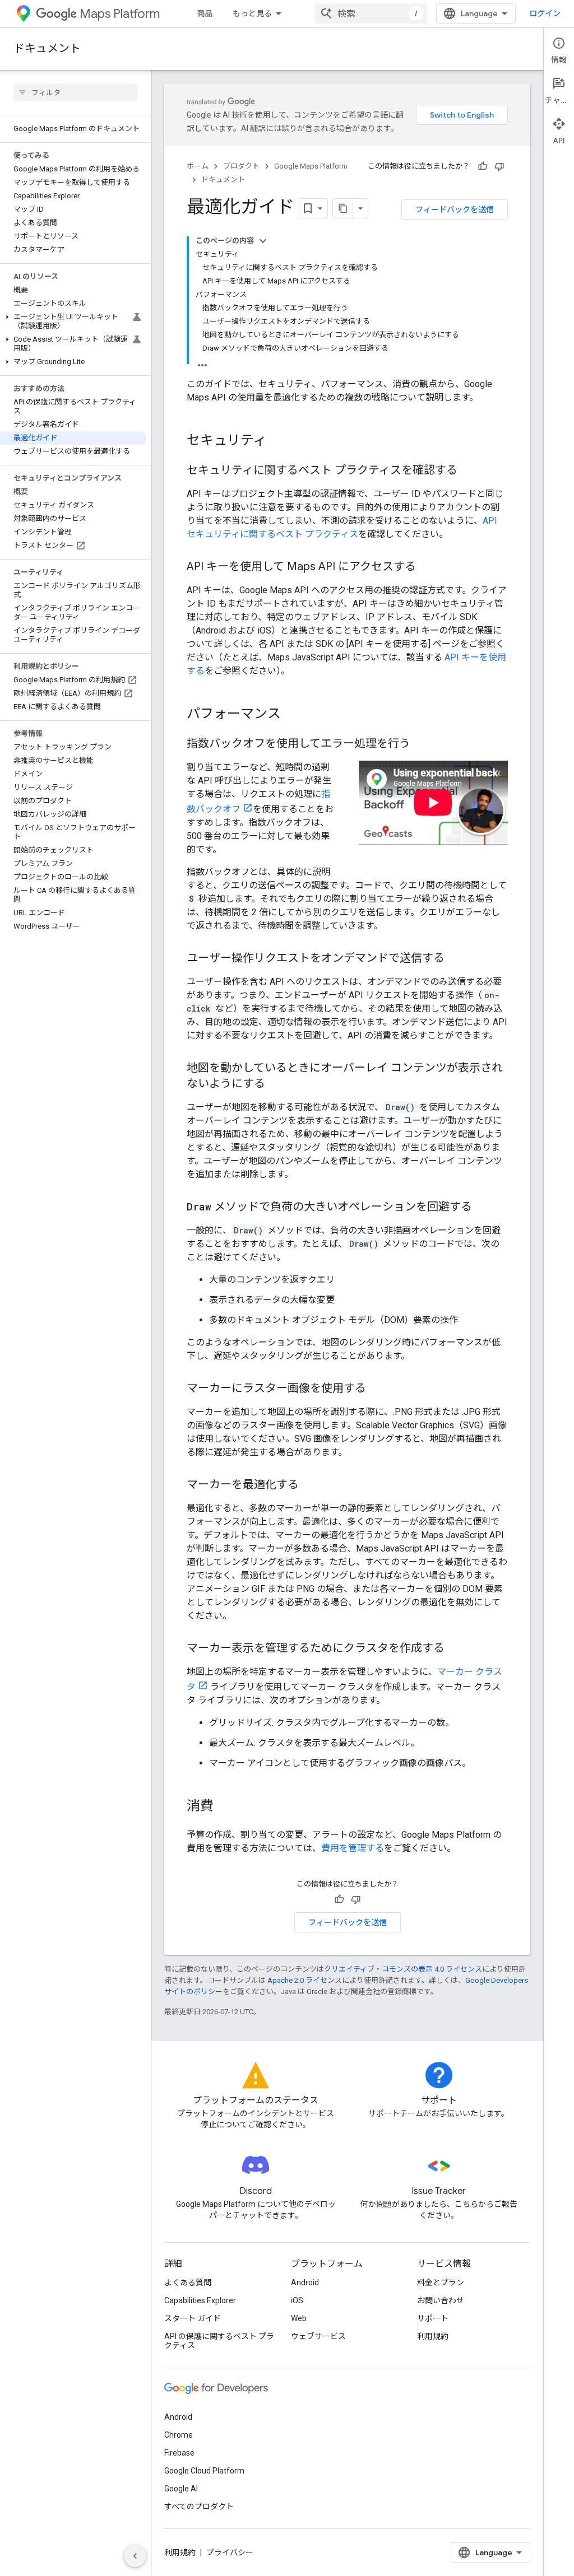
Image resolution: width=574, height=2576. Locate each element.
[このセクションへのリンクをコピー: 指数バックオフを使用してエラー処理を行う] (422, 744)
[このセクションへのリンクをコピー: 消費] (225, 1807)
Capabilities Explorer (200, 2300)
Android (305, 2282)
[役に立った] (483, 166)
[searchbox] (75, 92)
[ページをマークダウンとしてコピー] (343, 208)
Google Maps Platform (311, 166)
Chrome (179, 2435)
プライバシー (230, 2552)
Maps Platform (120, 14)
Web (299, 2318)
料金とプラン (441, 2282)
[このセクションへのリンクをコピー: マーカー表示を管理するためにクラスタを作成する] (456, 1649)
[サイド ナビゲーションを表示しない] (135, 2556)
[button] (73, 322)
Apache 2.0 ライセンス (305, 1980)
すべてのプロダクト (199, 2507)
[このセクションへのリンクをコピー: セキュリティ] (278, 441)
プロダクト (241, 166)
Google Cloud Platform (204, 2471)
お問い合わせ (441, 2300)
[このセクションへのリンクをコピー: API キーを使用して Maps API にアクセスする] (427, 567)
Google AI (181, 2489)
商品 (205, 13)
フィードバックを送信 (455, 209)
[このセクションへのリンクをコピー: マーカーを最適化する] (310, 1485)
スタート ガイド (193, 2318)
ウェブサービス (318, 2336)
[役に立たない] (499, 166)
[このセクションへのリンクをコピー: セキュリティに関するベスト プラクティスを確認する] (469, 471)
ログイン (545, 13)
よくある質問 (188, 2282)
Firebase (179, 2453)
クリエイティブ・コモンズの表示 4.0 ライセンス (403, 1969)
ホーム (198, 166)
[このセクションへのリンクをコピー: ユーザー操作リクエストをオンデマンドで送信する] (456, 959)
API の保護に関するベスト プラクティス (219, 2341)
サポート (433, 2318)
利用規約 (433, 2336)
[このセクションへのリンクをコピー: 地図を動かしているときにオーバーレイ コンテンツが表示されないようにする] (276, 1084)
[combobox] (371, 13)
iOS (297, 2300)
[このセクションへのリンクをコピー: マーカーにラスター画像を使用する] (377, 1389)
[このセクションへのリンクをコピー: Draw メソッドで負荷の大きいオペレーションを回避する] (483, 1208)
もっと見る (252, 13)
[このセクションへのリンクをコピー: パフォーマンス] (292, 715)
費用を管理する (353, 1848)
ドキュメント (47, 48)
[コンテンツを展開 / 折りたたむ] (263, 241)
